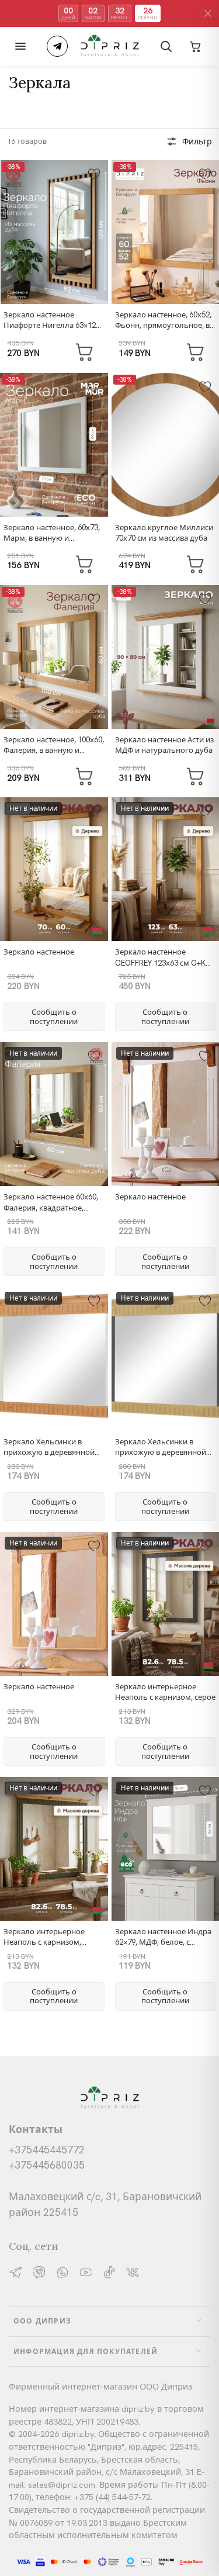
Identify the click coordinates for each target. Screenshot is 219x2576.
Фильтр (197, 141)
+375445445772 (47, 2150)
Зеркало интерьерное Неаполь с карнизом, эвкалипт (44, 1942)
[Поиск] (166, 46)
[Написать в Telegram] (57, 46)
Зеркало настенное (39, 952)
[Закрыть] (208, 13)
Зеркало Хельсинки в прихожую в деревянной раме (49, 1452)
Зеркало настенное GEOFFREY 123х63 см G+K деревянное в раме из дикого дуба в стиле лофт (162, 968)
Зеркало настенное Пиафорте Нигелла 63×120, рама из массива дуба (53, 325)
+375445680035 (47, 2165)
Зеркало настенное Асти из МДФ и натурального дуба (164, 745)
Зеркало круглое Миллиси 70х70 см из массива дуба (164, 533)
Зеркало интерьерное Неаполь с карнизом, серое (165, 1692)
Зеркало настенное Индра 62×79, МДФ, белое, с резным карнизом (163, 1942)
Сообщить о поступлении (54, 1017)
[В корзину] (85, 351)
